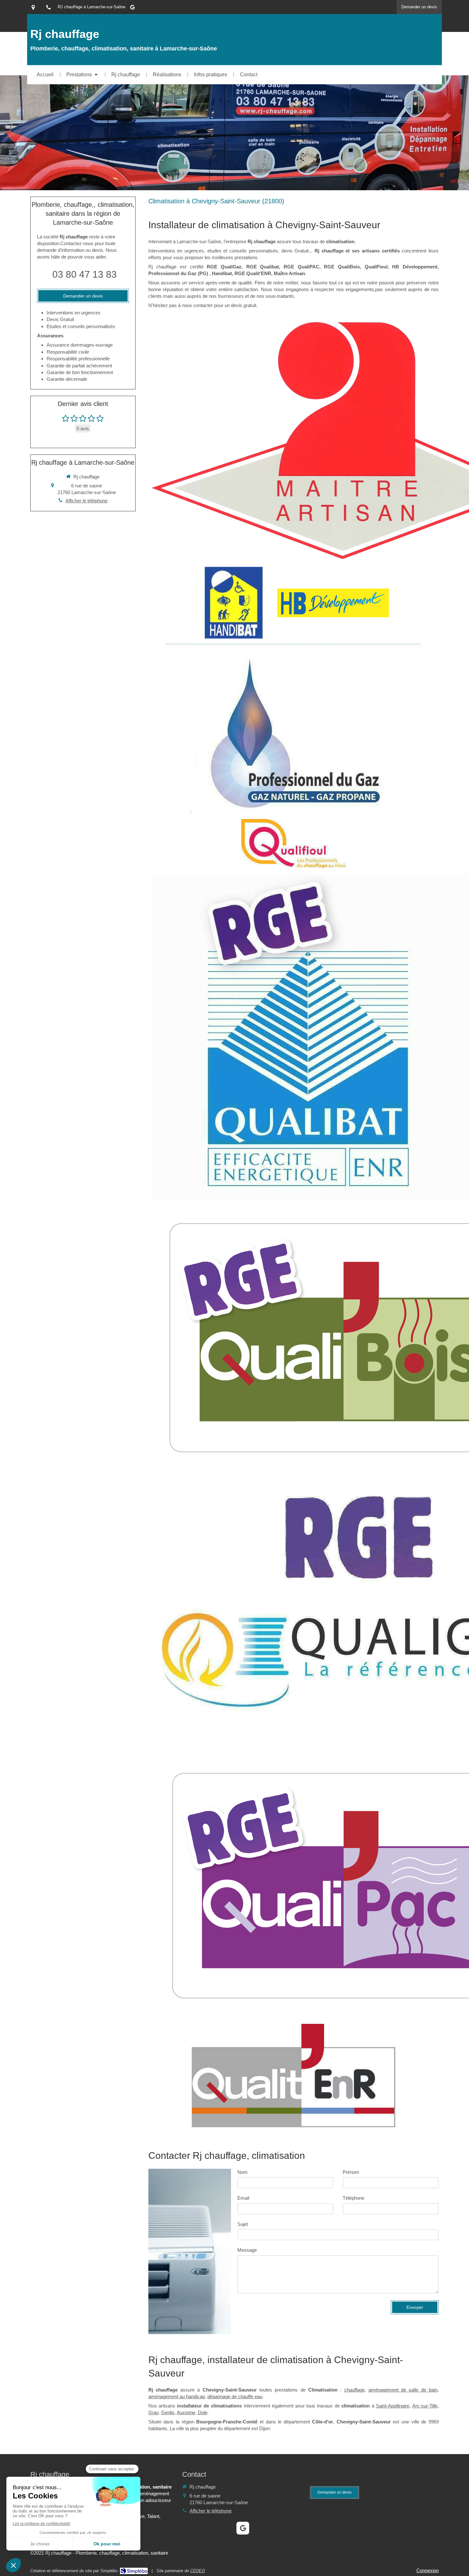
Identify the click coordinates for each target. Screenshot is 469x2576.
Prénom (351, 2172)
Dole (203, 2412)
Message (247, 2250)
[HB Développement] (333, 603)
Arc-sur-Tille (425, 2406)
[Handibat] (234, 603)
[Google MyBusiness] (132, 8)
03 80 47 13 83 (85, 274)
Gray (153, 2412)
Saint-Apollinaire (393, 2406)
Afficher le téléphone (86, 501)
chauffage (354, 2390)
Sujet (243, 2224)
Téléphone (354, 2198)
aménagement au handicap (177, 2396)
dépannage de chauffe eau (235, 2396)
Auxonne (186, 2412)
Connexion (428, 2570)
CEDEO (197, 2571)
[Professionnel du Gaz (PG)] (293, 729)
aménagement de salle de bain (403, 2390)
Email (243, 2198)
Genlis (168, 2412)
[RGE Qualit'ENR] (294, 2076)
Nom (242, 2172)
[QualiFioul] (293, 844)
